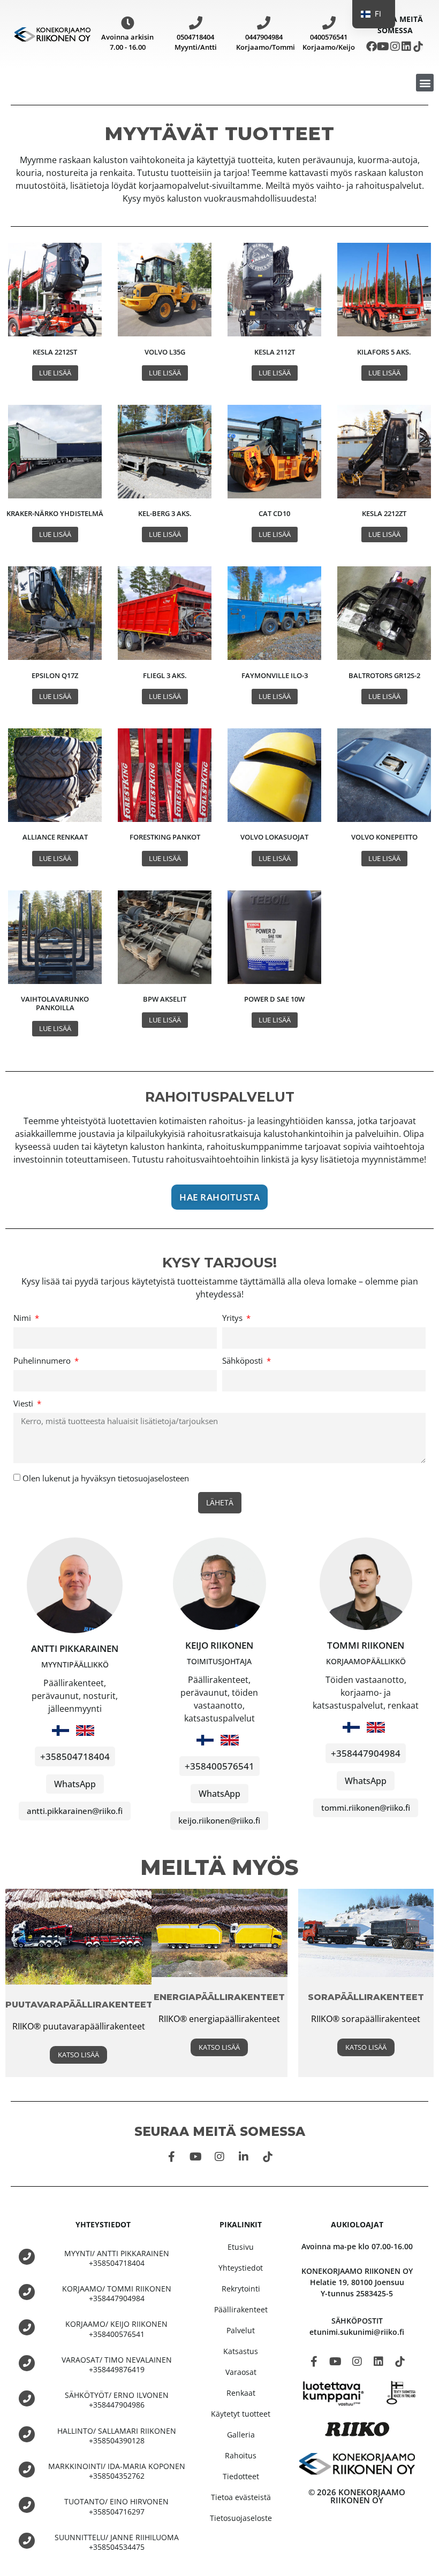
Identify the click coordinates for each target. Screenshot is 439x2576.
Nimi (23, 1318)
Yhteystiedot (241, 2268)
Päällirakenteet (241, 2309)
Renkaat (241, 2393)
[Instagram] (395, 47)
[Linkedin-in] (244, 2157)
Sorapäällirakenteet (366, 1997)
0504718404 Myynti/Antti (196, 42)
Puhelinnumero (43, 1361)
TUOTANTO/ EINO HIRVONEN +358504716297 (116, 2506)
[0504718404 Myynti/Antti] (196, 23)
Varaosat (241, 2372)
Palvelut (241, 2330)
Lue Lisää (55, 373)
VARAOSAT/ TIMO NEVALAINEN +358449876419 (117, 2364)
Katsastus (241, 2351)
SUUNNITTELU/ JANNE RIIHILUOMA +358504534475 (117, 2542)
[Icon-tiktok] (418, 47)
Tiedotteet (241, 2476)
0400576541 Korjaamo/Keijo (329, 42)
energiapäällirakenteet (233, 2019)
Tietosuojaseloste (241, 2518)
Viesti (24, 1404)
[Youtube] (383, 47)
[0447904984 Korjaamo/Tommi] (264, 23)
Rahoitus (241, 2455)
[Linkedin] (406, 47)
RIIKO (169, 2019)
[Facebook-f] (171, 2157)
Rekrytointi (241, 2289)
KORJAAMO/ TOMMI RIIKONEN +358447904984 (117, 2293)
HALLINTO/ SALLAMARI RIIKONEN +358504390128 (117, 2436)
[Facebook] (372, 47)
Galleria (241, 2435)
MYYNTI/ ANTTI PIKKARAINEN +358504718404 (117, 2258)
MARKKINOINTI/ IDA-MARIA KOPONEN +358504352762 (117, 2471)
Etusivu (241, 2247)
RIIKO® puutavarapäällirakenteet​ (79, 2026)
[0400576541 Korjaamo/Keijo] (329, 23)
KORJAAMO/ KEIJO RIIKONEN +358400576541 (116, 2329)
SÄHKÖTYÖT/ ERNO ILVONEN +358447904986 (117, 2400)
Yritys (233, 1318)
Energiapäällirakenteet (219, 1997)
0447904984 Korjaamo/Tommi (266, 42)
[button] (425, 83)
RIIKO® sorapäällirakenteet (366, 2019)
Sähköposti (244, 1361)
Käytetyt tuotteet (241, 2414)
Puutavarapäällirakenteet (79, 2005)
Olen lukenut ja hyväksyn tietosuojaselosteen (106, 1478)
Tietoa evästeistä (241, 2497)
